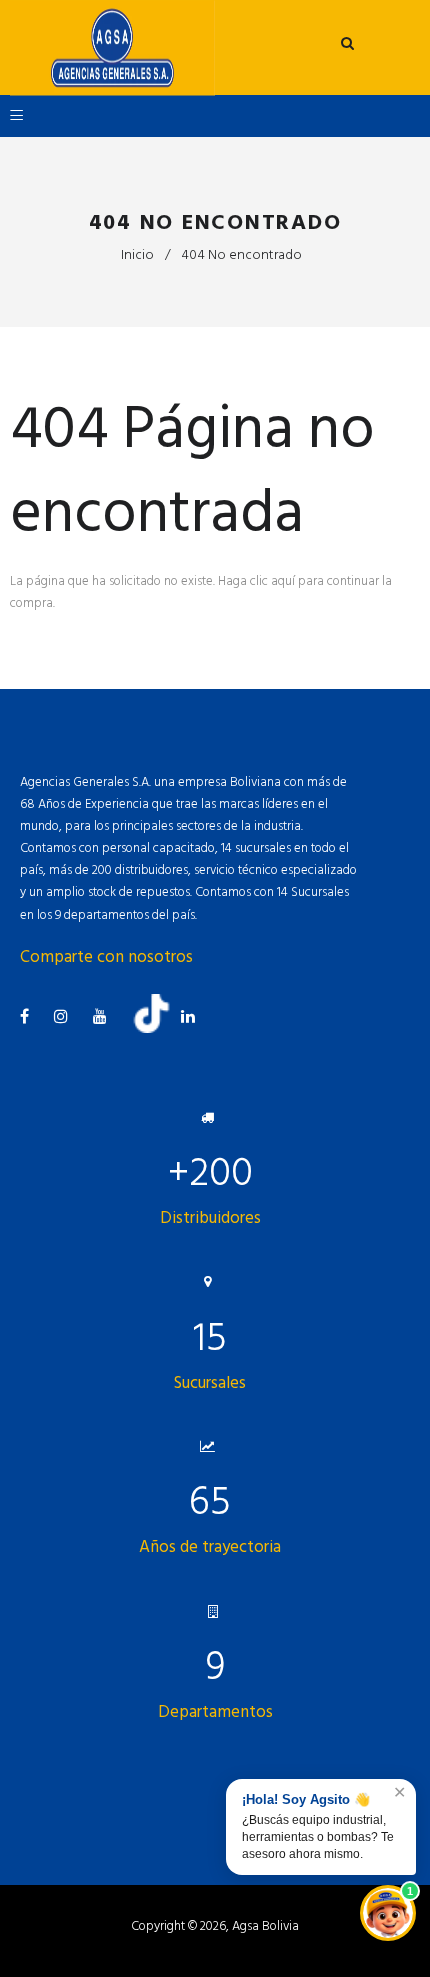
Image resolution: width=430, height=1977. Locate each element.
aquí (283, 581)
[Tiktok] (159, 1029)
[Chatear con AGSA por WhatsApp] (388, 1913)
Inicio (137, 254)
